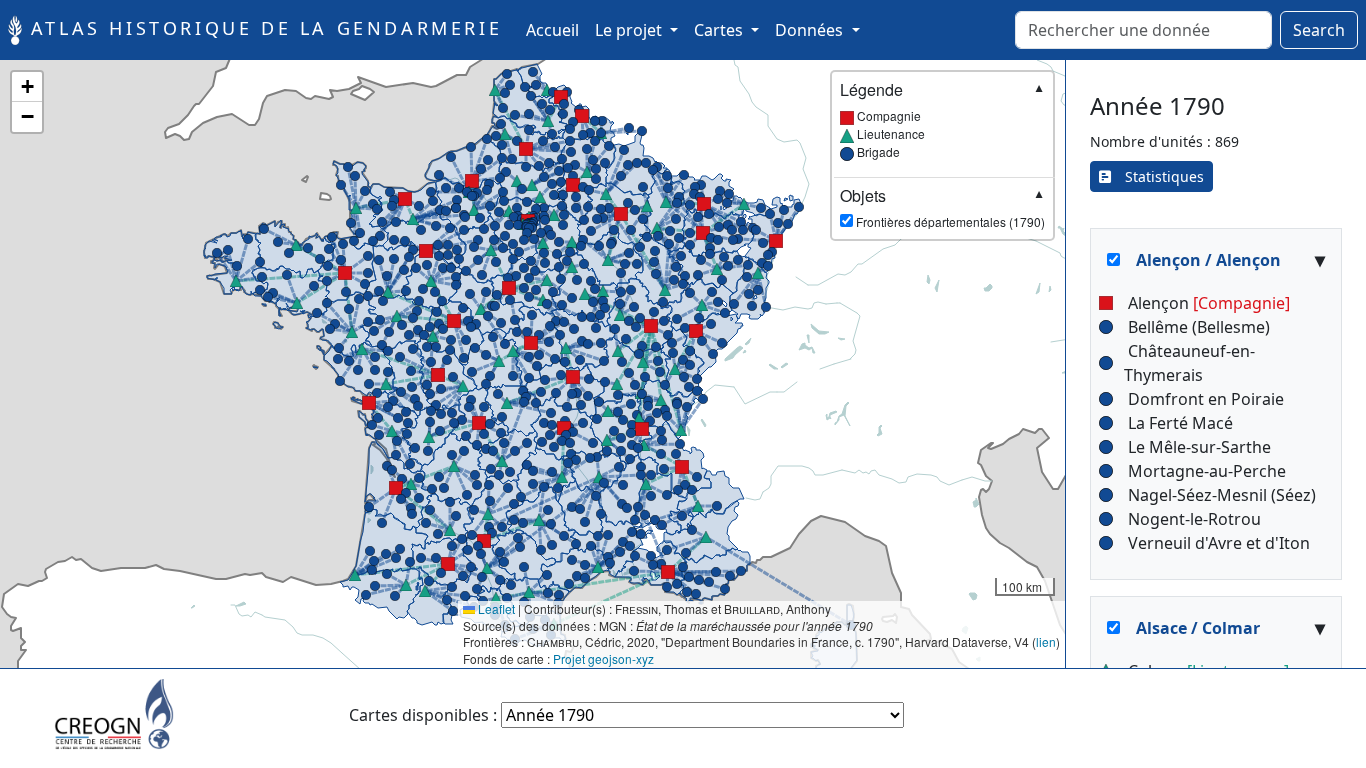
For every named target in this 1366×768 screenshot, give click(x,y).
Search (1319, 30)
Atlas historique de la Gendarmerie (262, 28)
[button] (426, 251)
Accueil (556, 29)
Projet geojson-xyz (603, 658)
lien (1046, 641)
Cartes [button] (720, 30)
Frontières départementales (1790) (942, 208)
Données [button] (811, 30)
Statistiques (1157, 176)
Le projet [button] (630, 30)
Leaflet (495, 608)
